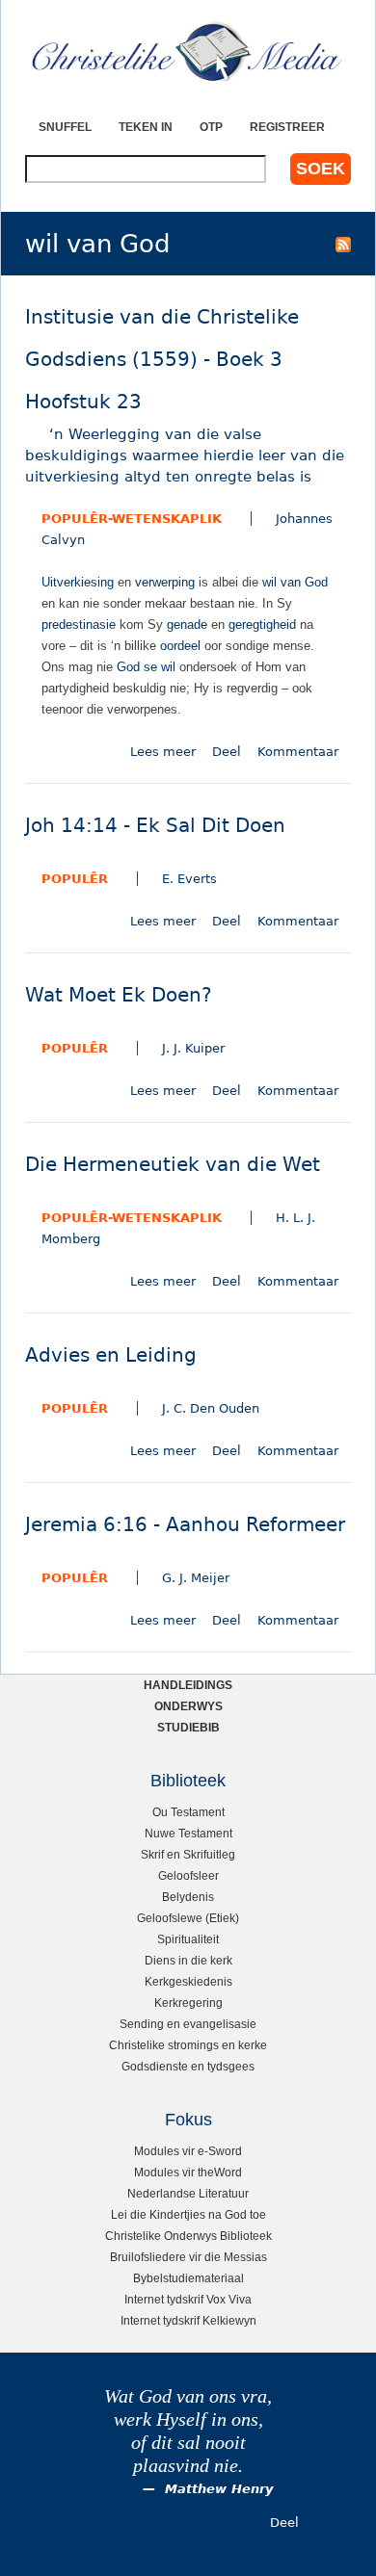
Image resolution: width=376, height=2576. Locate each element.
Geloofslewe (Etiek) (188, 1918)
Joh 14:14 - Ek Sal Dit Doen (155, 826)
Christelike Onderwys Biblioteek (188, 2236)
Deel (227, 752)
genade (187, 624)
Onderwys (188, 1706)
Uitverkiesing (78, 582)
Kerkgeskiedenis (188, 1981)
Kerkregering (188, 2003)
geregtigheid (262, 624)
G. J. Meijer (196, 1578)
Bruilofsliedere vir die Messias (188, 2257)
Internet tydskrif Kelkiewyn (188, 2320)
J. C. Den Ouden (211, 1408)
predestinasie (79, 624)
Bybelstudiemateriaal (188, 2278)
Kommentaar (298, 752)
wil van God (295, 582)
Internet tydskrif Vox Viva (188, 2299)
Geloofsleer (188, 1875)
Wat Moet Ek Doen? (119, 995)
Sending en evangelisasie (188, 2024)
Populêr (75, 879)
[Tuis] (188, 53)
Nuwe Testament (188, 1833)
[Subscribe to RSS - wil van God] (343, 244)
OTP (211, 127)
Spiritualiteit (188, 1939)
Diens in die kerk (188, 1960)
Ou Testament (188, 1812)
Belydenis (188, 1897)
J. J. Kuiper (193, 1048)
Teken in (146, 127)
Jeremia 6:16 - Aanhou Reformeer (185, 1525)
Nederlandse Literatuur (188, 2193)
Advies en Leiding (111, 1355)
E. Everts (189, 879)
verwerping (165, 582)
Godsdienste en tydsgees (188, 2066)
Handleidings (188, 1685)
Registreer (287, 127)
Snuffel (65, 127)
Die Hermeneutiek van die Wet (173, 1165)
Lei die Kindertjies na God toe (188, 2214)
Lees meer (163, 752)
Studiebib (188, 1727)
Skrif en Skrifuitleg (188, 1854)
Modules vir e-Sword (188, 2151)
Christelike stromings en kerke (188, 2045)
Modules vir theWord (188, 2172)
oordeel (180, 646)
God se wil (146, 667)
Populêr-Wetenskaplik (132, 519)
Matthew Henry (219, 2489)
